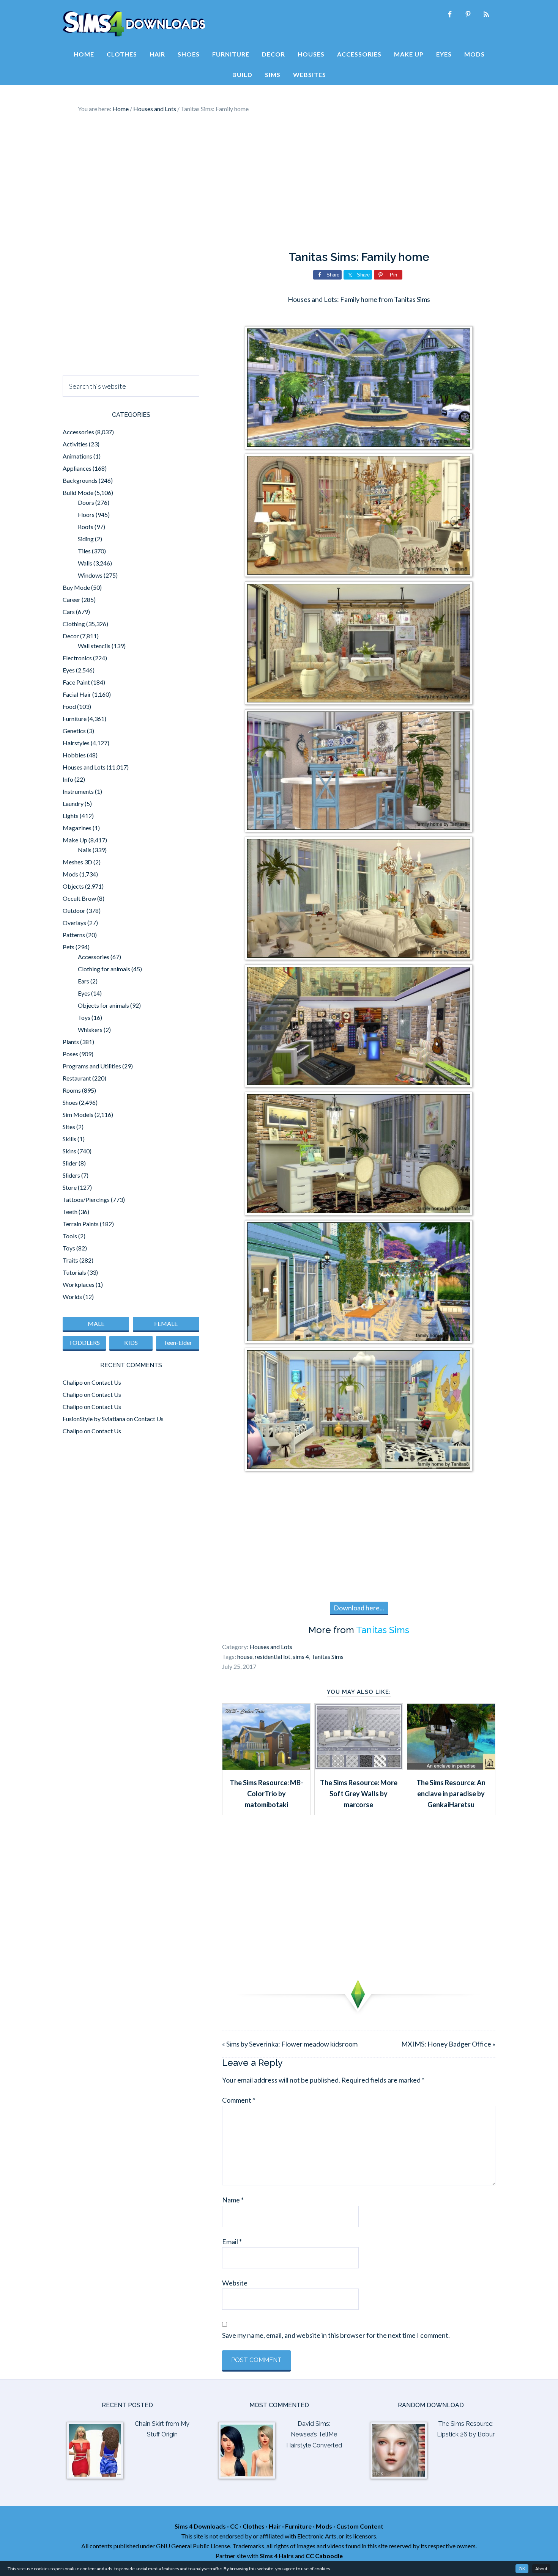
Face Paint (76, 682)
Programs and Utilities (92, 1066)
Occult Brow (79, 898)
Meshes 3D (77, 862)
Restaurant (77, 1078)
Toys (84, 1017)
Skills (69, 1139)
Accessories (78, 432)
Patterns (74, 935)
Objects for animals (103, 1005)
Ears (84, 981)
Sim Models (78, 1114)
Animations (77, 456)
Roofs (86, 527)
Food (69, 706)
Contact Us (106, 1382)
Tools (70, 1236)
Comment (239, 2100)
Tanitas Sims (383, 1630)
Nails (85, 850)
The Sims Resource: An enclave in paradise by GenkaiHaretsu (451, 1794)
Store (70, 1187)
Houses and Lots (271, 1647)
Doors (86, 502)
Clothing (74, 624)
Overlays (74, 923)
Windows (90, 575)
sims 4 (301, 1656)
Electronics (77, 658)
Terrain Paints (81, 1224)
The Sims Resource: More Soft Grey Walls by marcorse (359, 1794)
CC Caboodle (324, 2556)
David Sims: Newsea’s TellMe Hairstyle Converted (314, 2435)
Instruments (78, 791)
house (245, 1656)
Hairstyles (76, 743)
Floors (86, 514)
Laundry (73, 803)
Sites (69, 1127)
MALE (96, 1323)
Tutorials (74, 1272)
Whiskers (90, 1030)
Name (233, 2200)
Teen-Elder (178, 1342)
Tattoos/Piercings (86, 1199)
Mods (70, 874)
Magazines (77, 828)
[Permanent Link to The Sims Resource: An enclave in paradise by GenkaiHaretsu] (451, 1767)
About (541, 2569)
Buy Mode (76, 587)
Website (235, 2283)
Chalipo (73, 1382)
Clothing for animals (104, 969)
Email (232, 2241)
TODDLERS (84, 1342)
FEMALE (166, 1323)
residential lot (273, 1656)
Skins (69, 1151)
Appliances (77, 468)
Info (68, 779)
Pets (69, 947)
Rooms (72, 1090)
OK (522, 2569)
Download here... (359, 1608)
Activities (75, 444)
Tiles (84, 551)
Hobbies (74, 755)
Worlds (72, 1297)
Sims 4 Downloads (134, 24)
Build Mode (78, 492)
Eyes (69, 670)
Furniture (75, 719)
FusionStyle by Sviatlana (94, 1419)
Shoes (70, 1102)
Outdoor (74, 910)
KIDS (131, 1342)
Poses (70, 1054)
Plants (71, 1042)
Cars (69, 612)
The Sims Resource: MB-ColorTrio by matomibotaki (266, 1794)
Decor (71, 636)
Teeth (70, 1212)
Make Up (75, 840)
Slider (70, 1163)
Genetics (74, 731)
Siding (86, 539)
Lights (71, 816)
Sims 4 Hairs (277, 2556)
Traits (70, 1260)
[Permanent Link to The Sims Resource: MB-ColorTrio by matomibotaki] (266, 1767)
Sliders (71, 1175)
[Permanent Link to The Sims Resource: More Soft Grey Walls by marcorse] (359, 1767)
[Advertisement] (279, 182)
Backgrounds (80, 480)
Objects (73, 886)
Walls (85, 563)
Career (72, 599)
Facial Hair (77, 694)
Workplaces (79, 1284)
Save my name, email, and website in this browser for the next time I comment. (336, 2335)
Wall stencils (94, 646)
